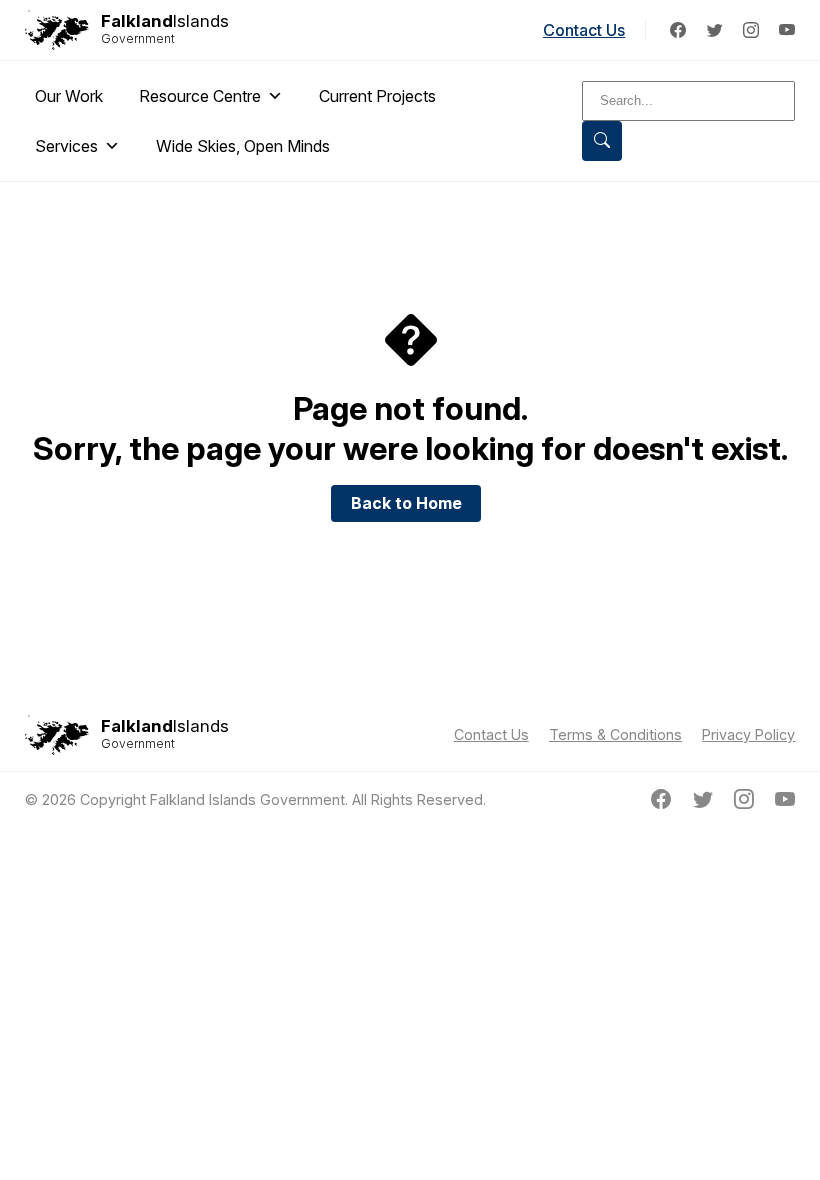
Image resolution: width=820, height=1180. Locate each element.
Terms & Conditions (615, 734)
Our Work (69, 96)
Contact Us (584, 30)
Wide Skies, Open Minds (243, 146)
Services (66, 146)
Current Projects (377, 96)
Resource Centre (200, 96)
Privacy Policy (748, 734)
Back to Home (406, 503)
